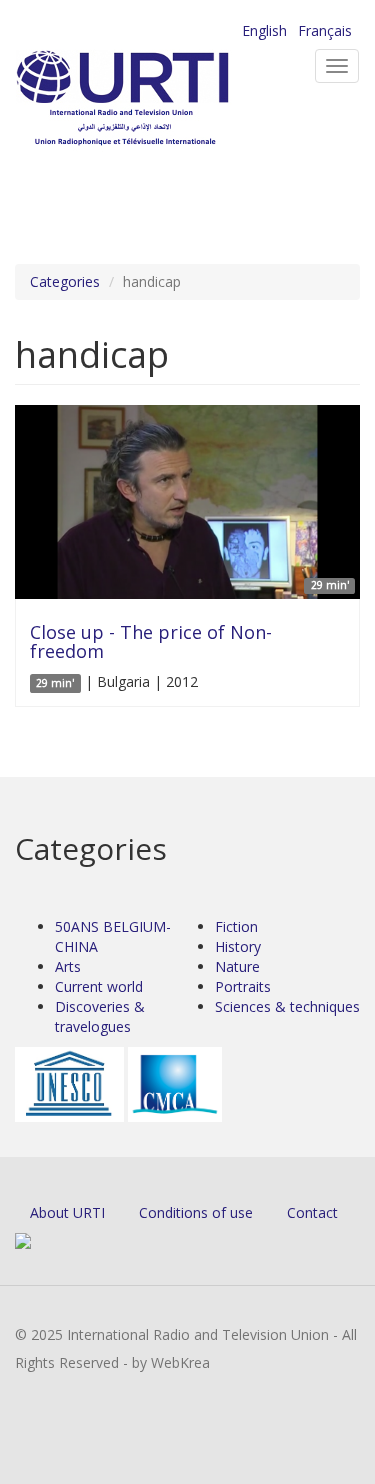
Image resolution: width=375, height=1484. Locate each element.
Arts (68, 966)
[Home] (155, 100)
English (264, 30)
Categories (65, 281)
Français (325, 30)
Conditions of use (196, 1212)
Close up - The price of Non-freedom (151, 642)
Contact (312, 1212)
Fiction (236, 926)
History (238, 946)
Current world (99, 986)
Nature (237, 966)
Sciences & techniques (287, 1006)
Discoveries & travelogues (100, 1016)
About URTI (67, 1212)
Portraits (243, 986)
